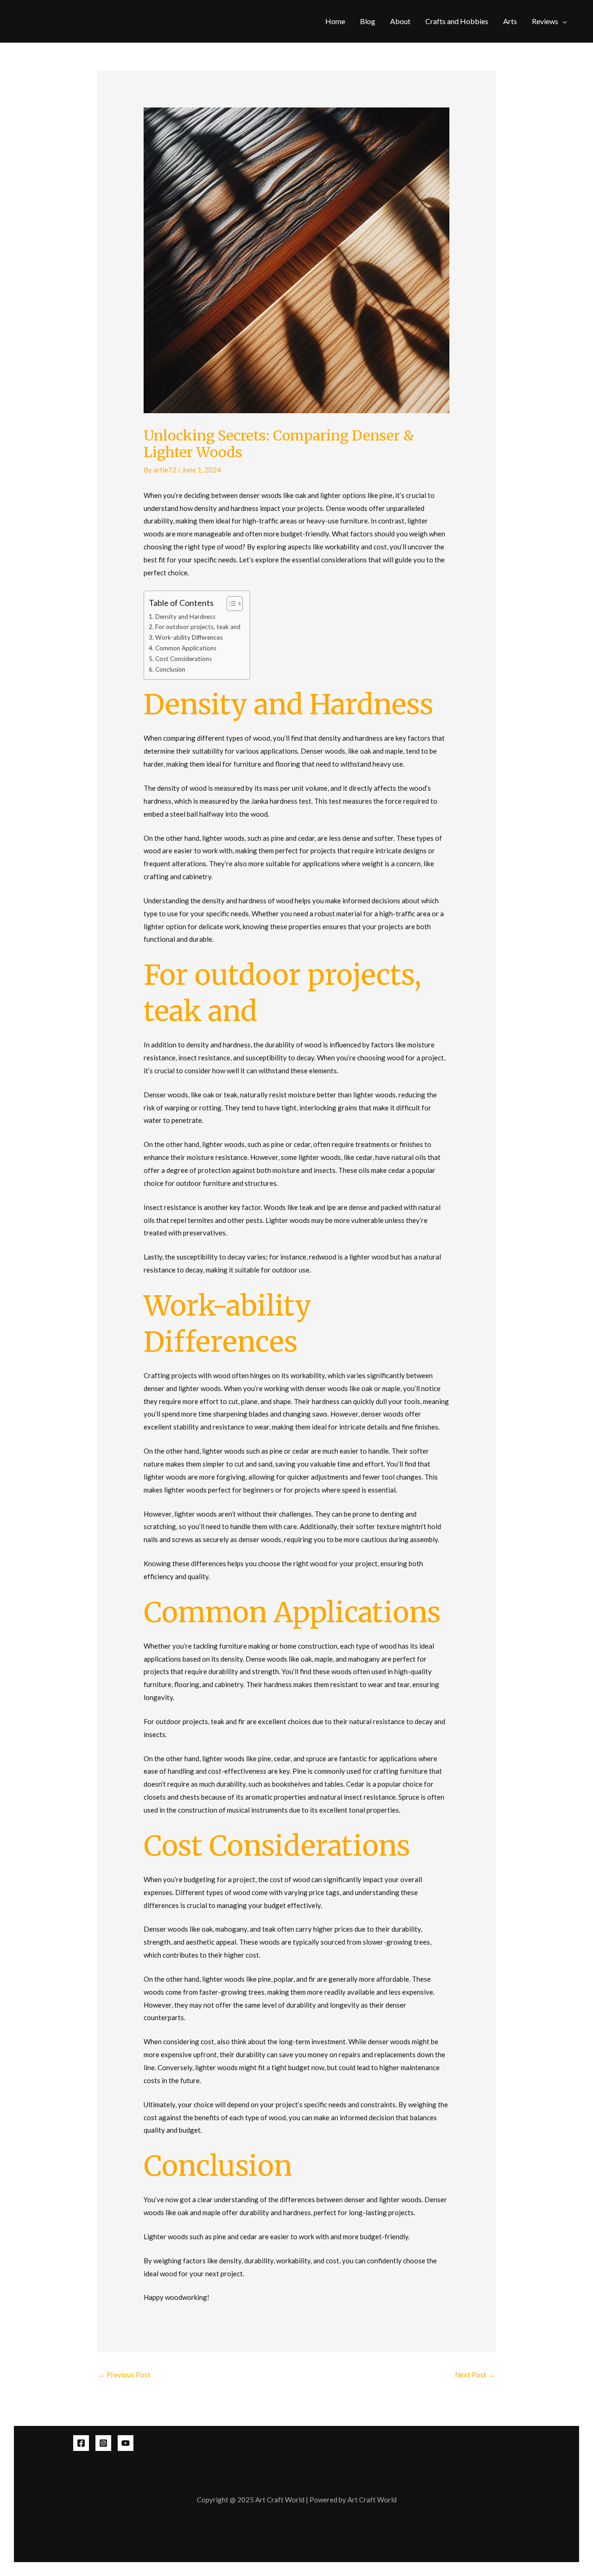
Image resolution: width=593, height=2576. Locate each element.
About (400, 21)
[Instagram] (103, 2443)
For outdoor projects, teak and (198, 627)
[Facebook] (81, 2443)
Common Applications (186, 648)
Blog (368, 21)
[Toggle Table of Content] (230, 604)
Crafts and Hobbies (457, 21)
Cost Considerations (183, 659)
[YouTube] (126, 2443)
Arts (510, 21)
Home (335, 21)
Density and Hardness (185, 617)
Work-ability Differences (189, 637)
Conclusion (170, 669)
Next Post (475, 2374)
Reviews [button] (545, 21)
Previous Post (124, 2374)
